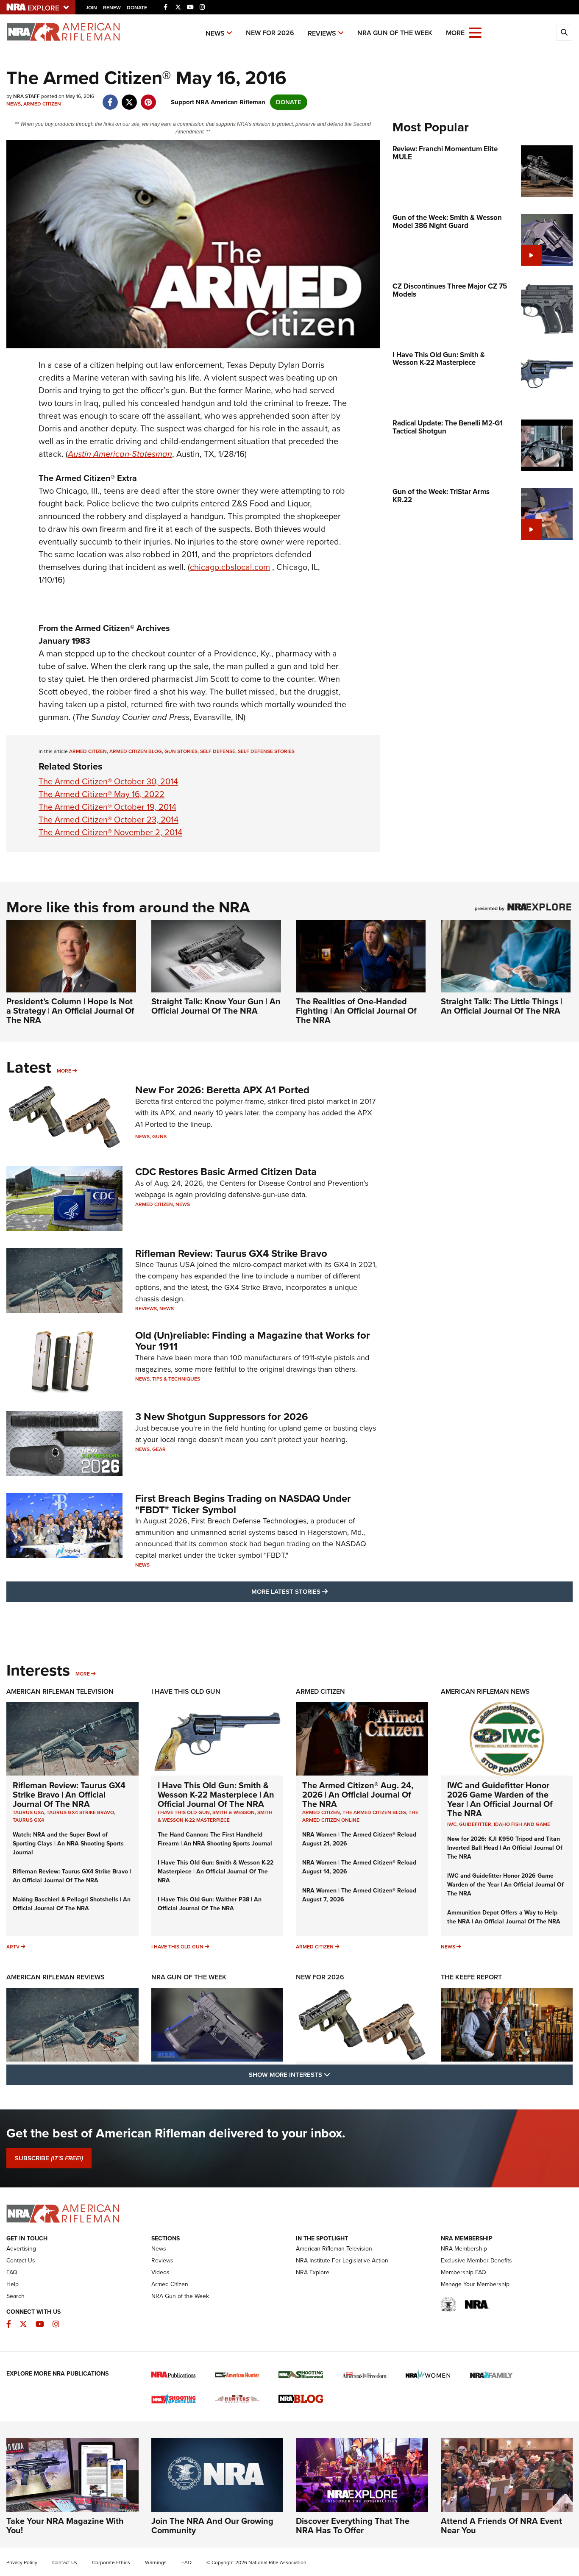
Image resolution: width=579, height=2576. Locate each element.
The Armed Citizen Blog (374, 1812)
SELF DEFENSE (218, 751)
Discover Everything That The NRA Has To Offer (353, 2526)
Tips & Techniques (176, 1379)
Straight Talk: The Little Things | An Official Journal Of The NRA (502, 1006)
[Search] (564, 33)
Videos (160, 2272)
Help (13, 2284)
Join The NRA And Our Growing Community (212, 2526)
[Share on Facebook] (110, 98)
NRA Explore (313, 2272)
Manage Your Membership (475, 2284)
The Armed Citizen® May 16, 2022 (102, 794)
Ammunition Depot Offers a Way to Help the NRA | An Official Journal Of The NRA (504, 1917)
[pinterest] (148, 98)
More (64, 1071)
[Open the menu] (475, 32)
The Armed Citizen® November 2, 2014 (110, 832)
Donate (137, 8)
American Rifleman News (485, 1691)
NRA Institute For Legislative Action (342, 2261)
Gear (159, 1449)
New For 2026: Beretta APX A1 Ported (222, 1090)
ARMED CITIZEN (88, 751)
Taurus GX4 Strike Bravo (80, 1812)
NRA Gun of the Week (395, 33)
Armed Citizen (42, 104)
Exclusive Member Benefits (476, 2261)
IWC (452, 1824)
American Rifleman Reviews (56, 1977)
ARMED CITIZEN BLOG (136, 751)
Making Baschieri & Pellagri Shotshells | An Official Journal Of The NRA (72, 1904)
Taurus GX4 (28, 1820)
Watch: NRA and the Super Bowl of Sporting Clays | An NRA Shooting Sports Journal (68, 1844)
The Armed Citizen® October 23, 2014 (109, 820)
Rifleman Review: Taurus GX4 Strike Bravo (231, 1253)
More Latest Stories (324, 1591)
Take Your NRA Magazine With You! (65, 2526)
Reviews (322, 33)
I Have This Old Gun (186, 1691)
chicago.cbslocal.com (230, 567)
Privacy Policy (22, 2562)
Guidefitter (475, 1824)
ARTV (13, 1947)
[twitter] (129, 98)
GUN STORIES (181, 751)
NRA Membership (464, 2249)
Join (91, 8)
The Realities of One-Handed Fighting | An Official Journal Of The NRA (356, 1011)
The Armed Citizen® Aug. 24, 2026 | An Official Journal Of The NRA (358, 1795)
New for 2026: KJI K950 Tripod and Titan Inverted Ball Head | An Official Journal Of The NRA (505, 1848)
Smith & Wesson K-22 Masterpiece (215, 1816)
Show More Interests (335, 2074)
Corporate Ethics (111, 2562)
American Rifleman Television (60, 1691)
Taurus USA (28, 1812)
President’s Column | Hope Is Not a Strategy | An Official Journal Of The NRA (70, 1011)
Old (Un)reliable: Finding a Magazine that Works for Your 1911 (253, 1341)
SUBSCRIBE (49, 2158)
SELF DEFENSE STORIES (266, 751)
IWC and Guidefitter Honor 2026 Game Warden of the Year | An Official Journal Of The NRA (500, 1799)
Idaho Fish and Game (522, 1824)
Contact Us (21, 2261)
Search (15, 2296)
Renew (112, 8)
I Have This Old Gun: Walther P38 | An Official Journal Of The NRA (210, 1904)
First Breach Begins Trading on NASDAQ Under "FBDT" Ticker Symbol (243, 1504)
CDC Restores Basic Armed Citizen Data (226, 1172)
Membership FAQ (463, 2272)
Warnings (156, 2562)
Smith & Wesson (234, 1812)
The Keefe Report (471, 1977)
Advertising (21, 2249)
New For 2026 (270, 33)
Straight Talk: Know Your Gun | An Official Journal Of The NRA (216, 1006)
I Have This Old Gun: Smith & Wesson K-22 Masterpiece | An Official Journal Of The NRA (216, 1795)
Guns (159, 1137)
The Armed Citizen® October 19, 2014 (107, 807)
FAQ (12, 2272)
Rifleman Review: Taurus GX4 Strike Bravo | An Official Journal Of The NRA (69, 1795)
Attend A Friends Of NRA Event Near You (501, 2526)
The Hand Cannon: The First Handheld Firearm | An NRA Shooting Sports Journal (215, 1839)
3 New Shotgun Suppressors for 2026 (222, 1417)
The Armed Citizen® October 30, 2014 (108, 781)
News (215, 33)
